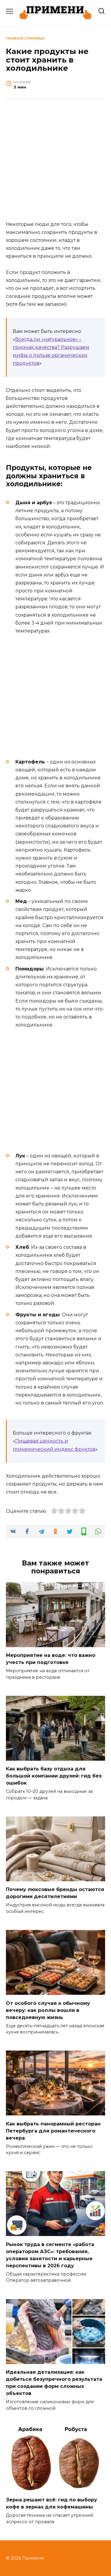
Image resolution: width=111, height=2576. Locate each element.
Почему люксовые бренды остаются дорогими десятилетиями (55, 1893)
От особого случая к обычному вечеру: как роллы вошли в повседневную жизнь (48, 2010)
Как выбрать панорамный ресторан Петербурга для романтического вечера (53, 2131)
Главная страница (25, 38)
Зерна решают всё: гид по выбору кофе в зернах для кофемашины (52, 2503)
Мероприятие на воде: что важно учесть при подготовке (51, 1659)
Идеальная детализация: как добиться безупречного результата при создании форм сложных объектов (54, 2383)
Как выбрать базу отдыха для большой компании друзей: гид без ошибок (54, 1776)
